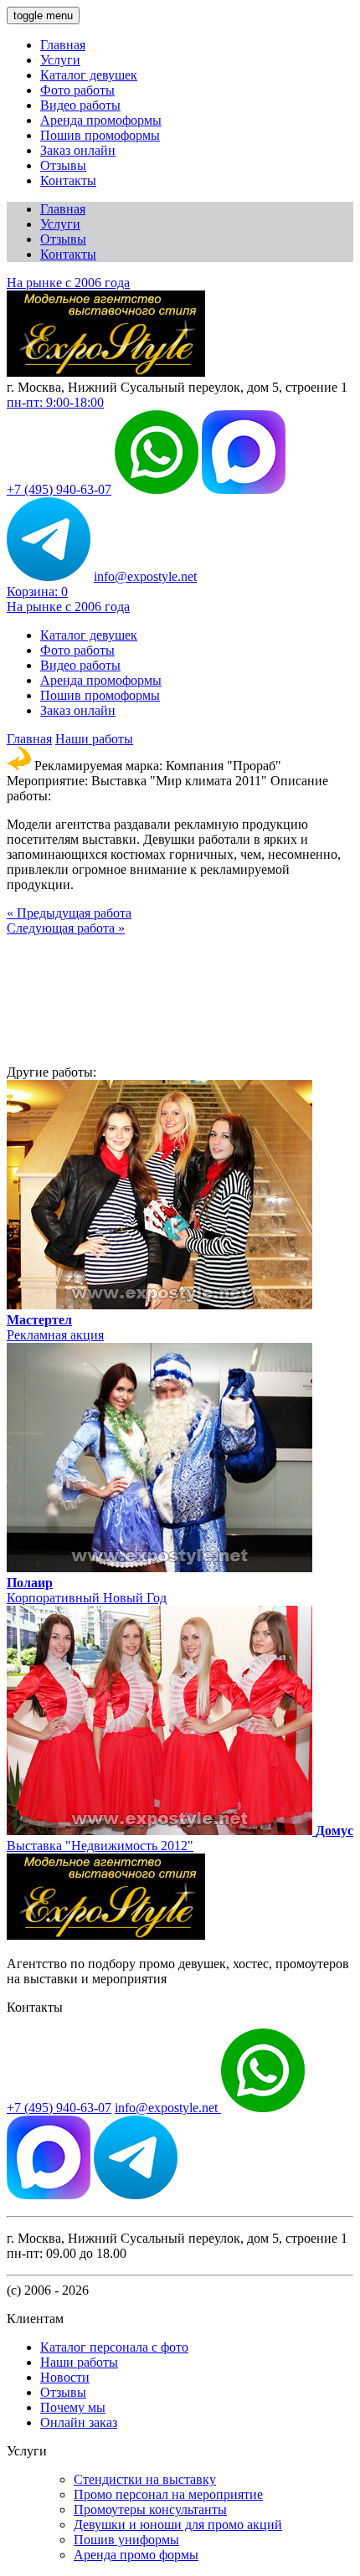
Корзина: (37, 591)
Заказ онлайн (78, 150)
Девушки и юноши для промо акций (178, 2525)
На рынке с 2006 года (68, 283)
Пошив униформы (126, 2540)
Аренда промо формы (136, 2555)
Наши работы (94, 739)
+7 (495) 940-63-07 (59, 489)
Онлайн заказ (79, 2422)
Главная (63, 45)
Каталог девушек (89, 75)
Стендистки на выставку (145, 2479)
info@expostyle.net (145, 576)
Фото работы (77, 90)
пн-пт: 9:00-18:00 (55, 402)
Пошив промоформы (100, 135)
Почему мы (73, 2407)
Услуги (60, 60)
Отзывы (63, 165)
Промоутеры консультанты (150, 2509)
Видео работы (80, 105)
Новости (65, 2377)
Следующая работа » (66, 928)
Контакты (68, 180)
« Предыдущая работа (69, 913)
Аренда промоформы (101, 120)
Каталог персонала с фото (114, 2347)
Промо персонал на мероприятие (168, 2494)
